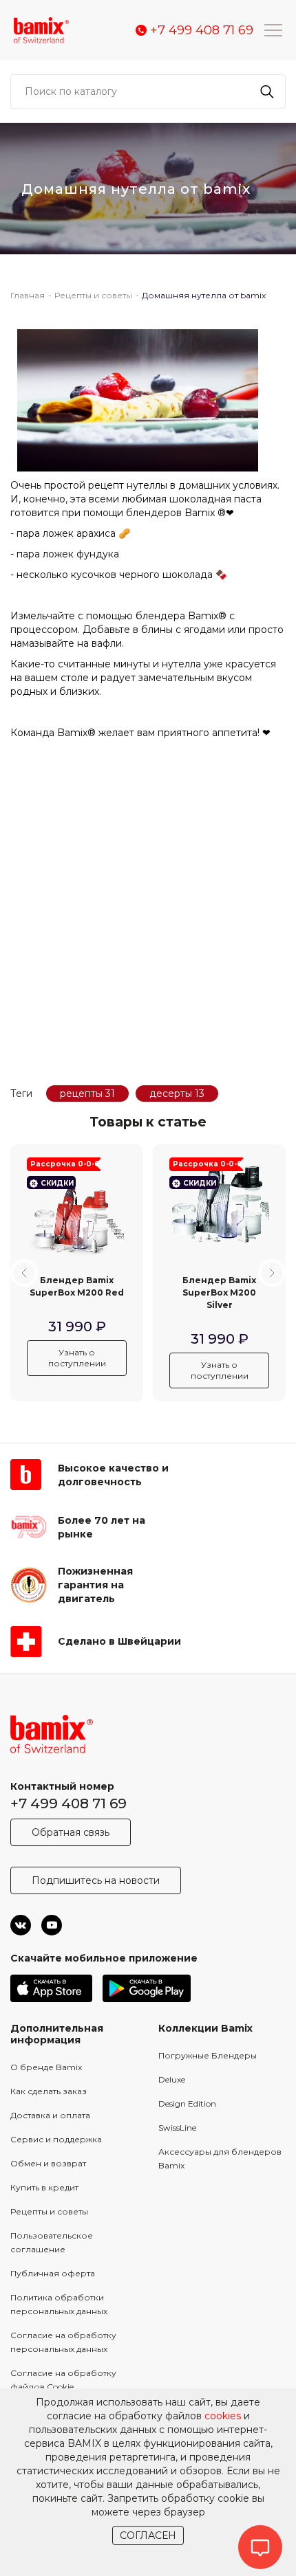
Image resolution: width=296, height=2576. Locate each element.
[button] (24, 1273)
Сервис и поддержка (56, 2139)
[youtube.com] (52, 1925)
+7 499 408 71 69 (68, 1803)
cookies (223, 2416)
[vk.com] (21, 1925)
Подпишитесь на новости (96, 1880)
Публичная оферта (53, 2273)
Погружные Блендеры (208, 2055)
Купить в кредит (44, 2187)
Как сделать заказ (49, 2091)
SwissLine (177, 2128)
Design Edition (187, 2103)
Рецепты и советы (49, 2211)
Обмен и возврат (48, 2163)
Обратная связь (71, 1832)
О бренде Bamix (46, 2067)
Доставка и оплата (50, 2115)
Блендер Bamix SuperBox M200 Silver (219, 1292)
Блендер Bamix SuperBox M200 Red (77, 1286)
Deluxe (172, 2079)
